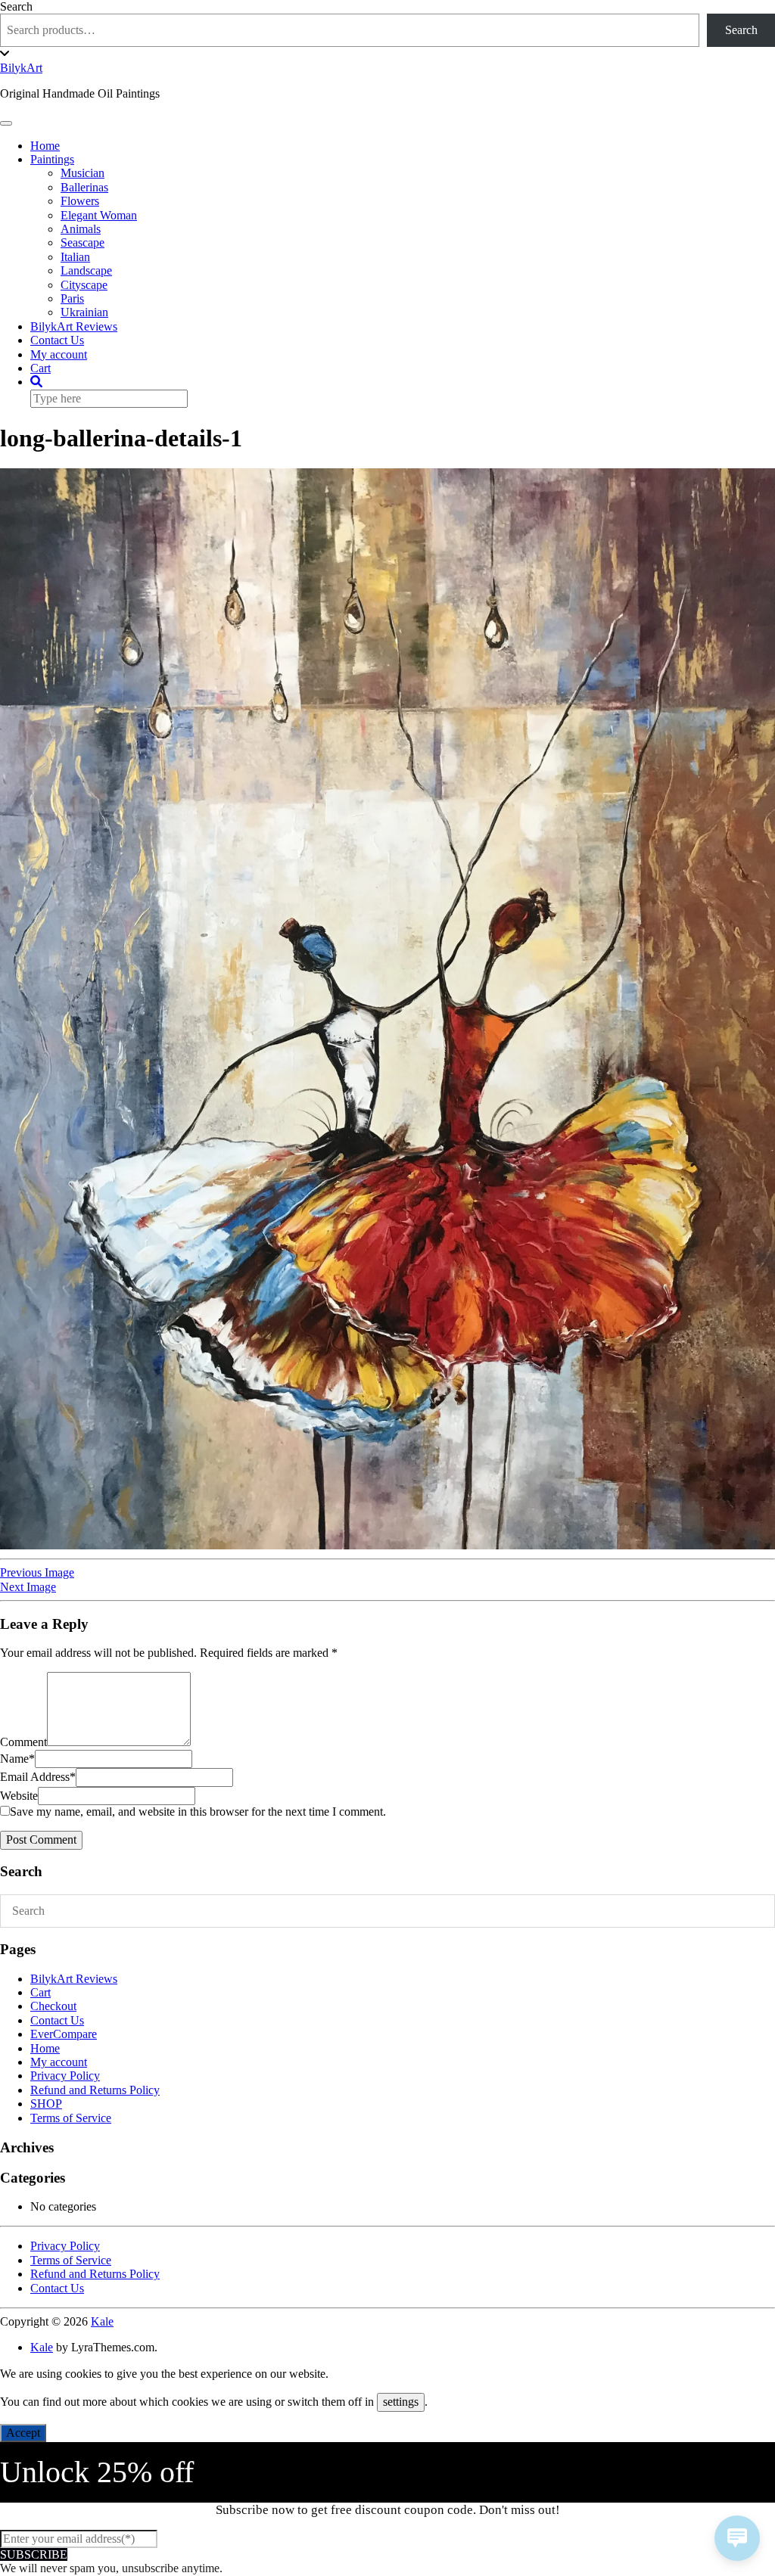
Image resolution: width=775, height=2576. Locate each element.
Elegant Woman (99, 215)
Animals (81, 229)
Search (16, 6)
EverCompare (64, 2034)
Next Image (28, 1587)
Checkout (53, 2006)
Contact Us (57, 340)
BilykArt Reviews (74, 326)
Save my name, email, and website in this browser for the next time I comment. (198, 1812)
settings (401, 2402)
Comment (23, 1742)
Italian (75, 257)
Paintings (52, 159)
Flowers (80, 201)
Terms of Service (71, 2118)
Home (45, 146)
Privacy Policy (65, 2076)
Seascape (82, 242)
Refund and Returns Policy (95, 2090)
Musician (82, 173)
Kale (102, 2321)
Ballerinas (84, 187)
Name (17, 1759)
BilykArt (21, 68)
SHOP (46, 2104)
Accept (23, 2433)
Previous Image (37, 1572)
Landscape (86, 270)
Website (19, 1796)
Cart (40, 368)
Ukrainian (84, 312)
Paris (72, 298)
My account (59, 354)
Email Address (38, 1777)
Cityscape (84, 285)
